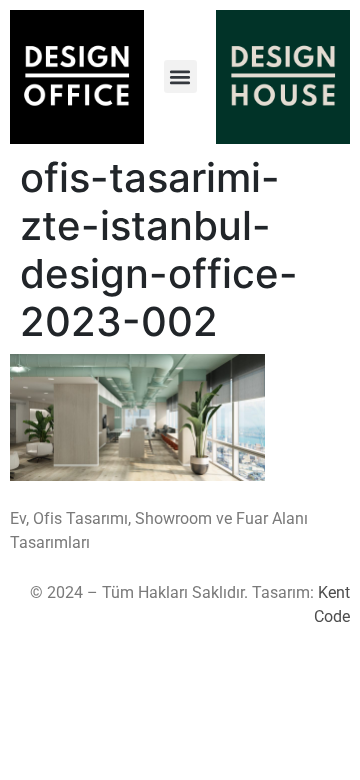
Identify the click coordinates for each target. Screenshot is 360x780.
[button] (180, 76)
